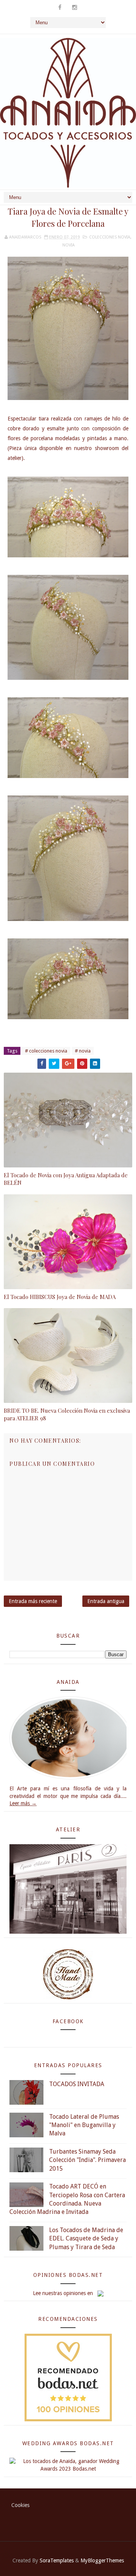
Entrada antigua (106, 1601)
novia (69, 245)
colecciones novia (110, 237)
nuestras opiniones (64, 2293)
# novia (83, 1051)
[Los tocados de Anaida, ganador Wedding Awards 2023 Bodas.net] (68, 2465)
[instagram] (74, 8)
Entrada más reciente (33, 1601)
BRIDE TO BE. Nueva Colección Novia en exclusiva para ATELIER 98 (67, 1414)
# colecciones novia (46, 1051)
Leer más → (23, 1803)
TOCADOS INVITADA (77, 2084)
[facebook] (60, 8)
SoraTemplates (57, 2560)
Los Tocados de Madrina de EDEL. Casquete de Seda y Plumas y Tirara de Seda (86, 2239)
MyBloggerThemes (102, 2560)
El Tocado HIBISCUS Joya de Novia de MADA (60, 1297)
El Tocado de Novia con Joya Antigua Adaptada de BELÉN (66, 1179)
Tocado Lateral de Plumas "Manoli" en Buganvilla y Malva (84, 2125)
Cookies (20, 2505)
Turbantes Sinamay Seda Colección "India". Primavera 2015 (87, 2160)
